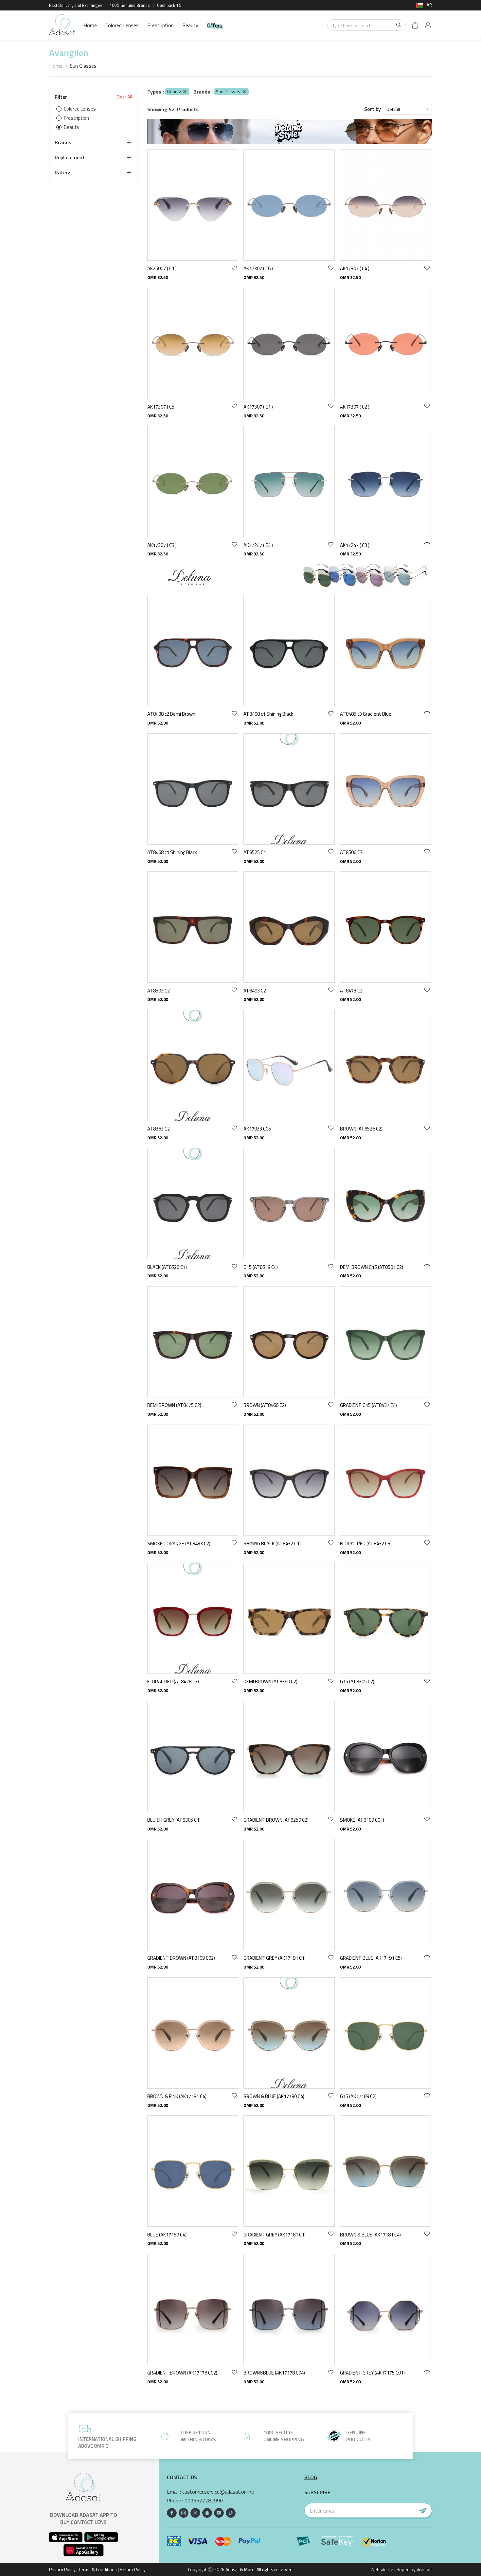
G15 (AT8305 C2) (357, 1682)
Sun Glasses (228, 91)
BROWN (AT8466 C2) (265, 1405)
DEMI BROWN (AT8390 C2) (270, 1682)
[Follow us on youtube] (219, 2513)
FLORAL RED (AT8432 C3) (366, 1543)
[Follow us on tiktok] (231, 2513)
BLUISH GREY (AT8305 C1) (174, 1820)
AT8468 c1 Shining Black (172, 852)
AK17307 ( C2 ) (355, 407)
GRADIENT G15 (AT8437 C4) (368, 1405)
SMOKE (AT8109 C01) (362, 1820)
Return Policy (133, 2569)
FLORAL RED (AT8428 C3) (173, 1682)
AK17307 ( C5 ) (162, 407)
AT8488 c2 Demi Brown (171, 714)
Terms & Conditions (98, 2569)
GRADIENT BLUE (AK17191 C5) (371, 1958)
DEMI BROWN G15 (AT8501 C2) (372, 1267)
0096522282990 (204, 2501)
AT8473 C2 (351, 991)
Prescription (160, 25)
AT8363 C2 (159, 1129)
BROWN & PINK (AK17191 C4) (177, 2096)
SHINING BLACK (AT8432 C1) (272, 1543)
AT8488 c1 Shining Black (268, 714)
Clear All (124, 97)
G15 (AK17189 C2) (358, 2096)
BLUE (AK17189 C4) (167, 2235)
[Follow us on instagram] (184, 2513)
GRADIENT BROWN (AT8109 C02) (181, 1958)
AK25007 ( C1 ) (162, 268)
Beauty (190, 25)
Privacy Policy (62, 2569)
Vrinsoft (424, 2569)
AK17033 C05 (257, 1129)
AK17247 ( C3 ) (355, 545)
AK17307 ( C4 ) (355, 268)
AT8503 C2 (159, 991)
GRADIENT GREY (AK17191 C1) (275, 1958)
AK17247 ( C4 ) (258, 545)
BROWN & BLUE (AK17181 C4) (370, 2235)
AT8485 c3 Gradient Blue (366, 714)
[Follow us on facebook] (172, 2513)
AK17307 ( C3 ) (162, 545)
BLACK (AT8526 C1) (167, 1267)
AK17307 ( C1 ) (258, 407)
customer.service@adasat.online (218, 2492)
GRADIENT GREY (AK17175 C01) (372, 2373)
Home (90, 25)
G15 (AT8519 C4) (261, 1267)
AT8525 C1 (255, 852)
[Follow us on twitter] (195, 2513)
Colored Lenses (122, 25)
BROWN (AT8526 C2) (361, 1129)
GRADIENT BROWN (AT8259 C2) (276, 1820)
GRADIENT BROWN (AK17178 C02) (182, 2373)
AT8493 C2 (255, 991)
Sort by (373, 109)
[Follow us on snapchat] (207, 2513)
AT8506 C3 (351, 852)
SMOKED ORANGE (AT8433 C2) (179, 1543)
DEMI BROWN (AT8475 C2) (174, 1405)
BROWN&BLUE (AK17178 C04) (274, 2373)
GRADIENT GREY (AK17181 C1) (275, 2235)
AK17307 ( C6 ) (258, 268)
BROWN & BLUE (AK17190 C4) (274, 2096)
